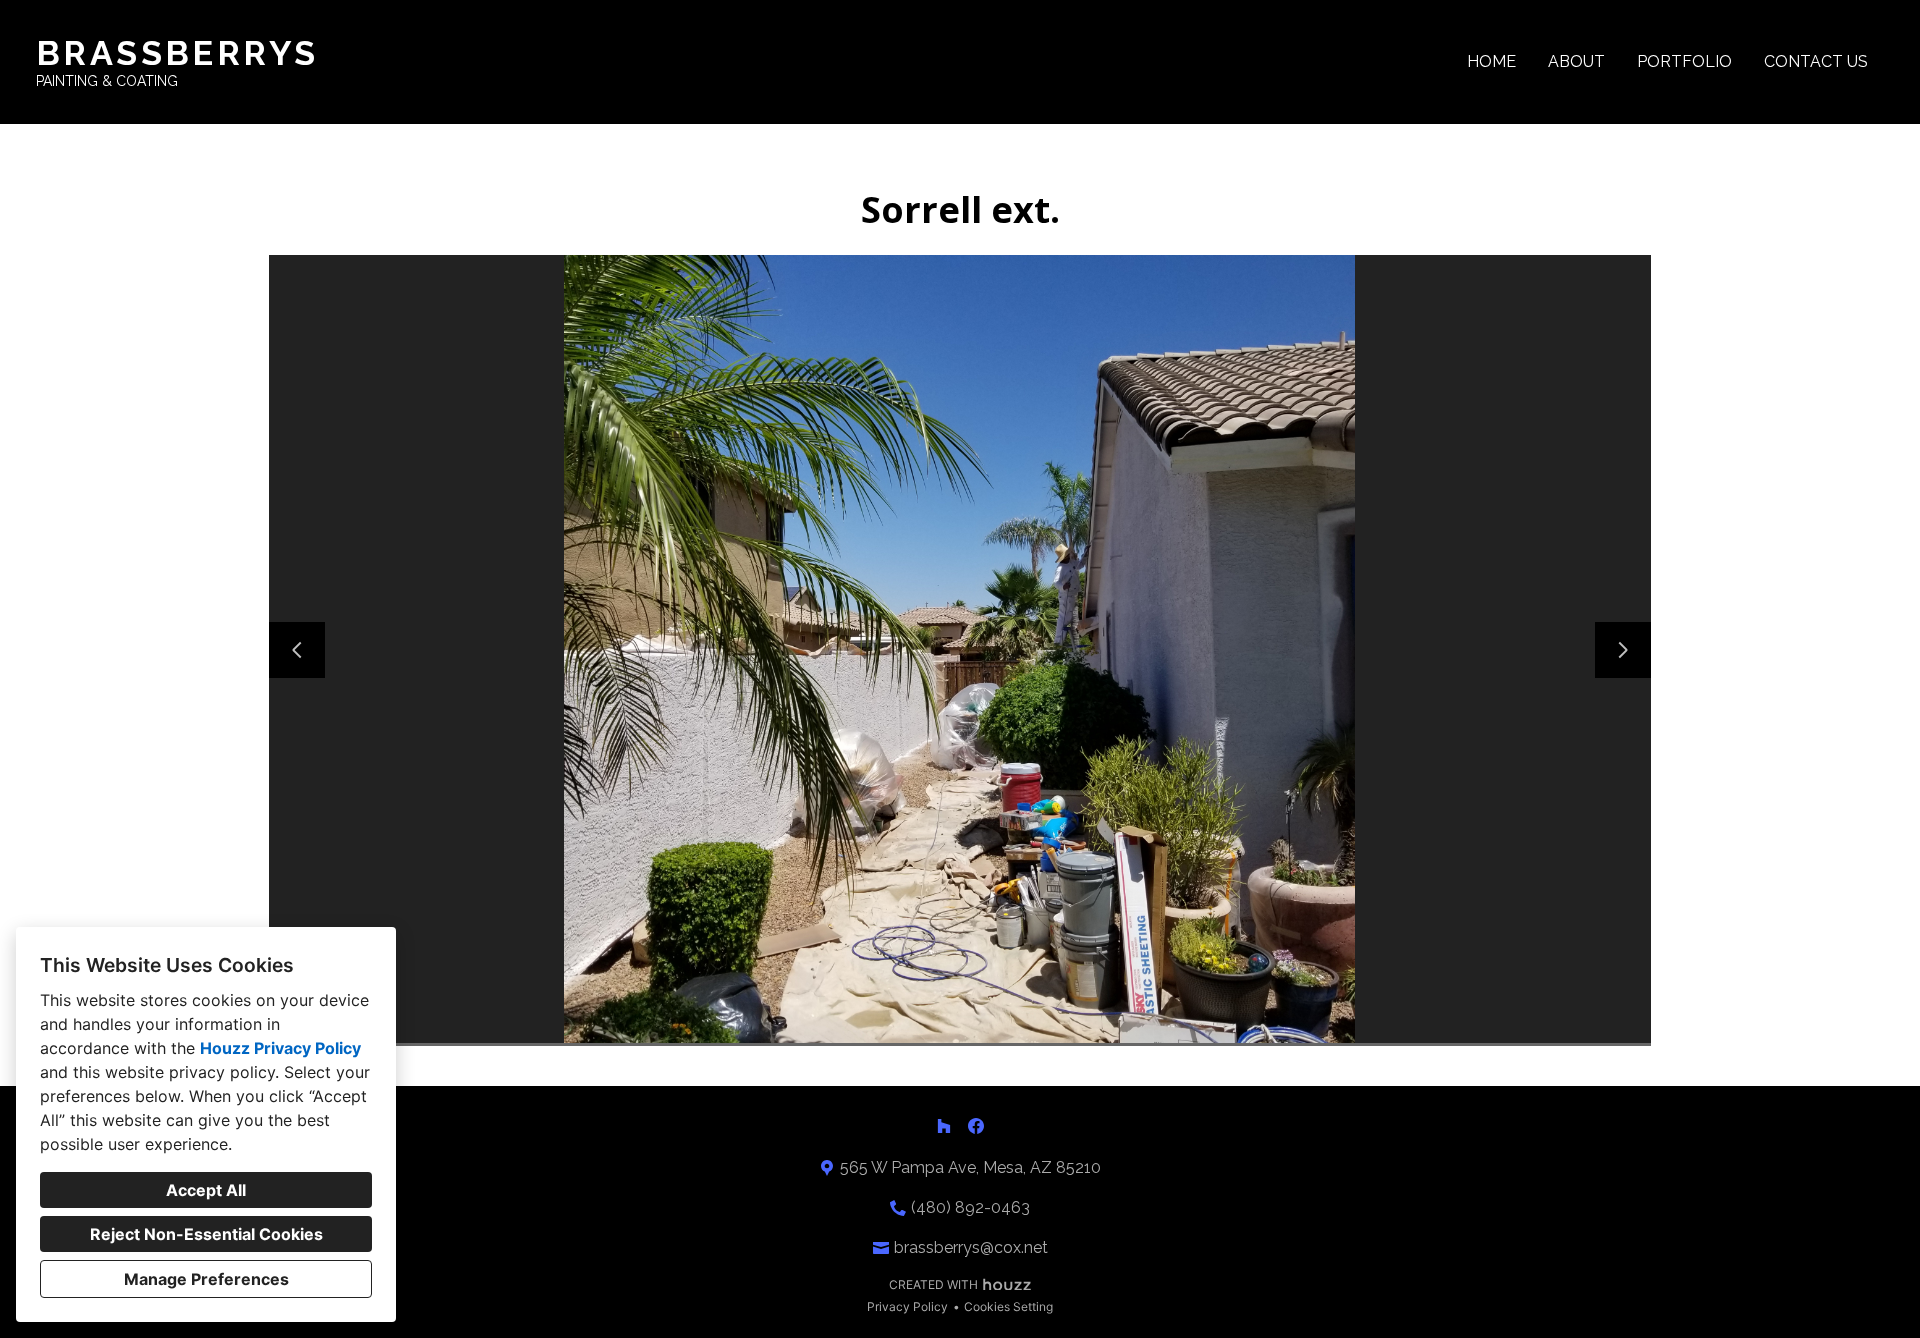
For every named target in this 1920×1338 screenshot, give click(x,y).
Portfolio (1684, 61)
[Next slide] (1623, 650)
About (1576, 61)
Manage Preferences (206, 1279)
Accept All (206, 1190)
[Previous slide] (297, 650)
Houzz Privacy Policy (280, 1048)
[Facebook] (976, 1126)
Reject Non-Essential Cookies (206, 1234)
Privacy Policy (907, 1306)
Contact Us (1816, 61)
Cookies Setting (1008, 1306)
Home (1491, 61)
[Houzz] (944, 1126)
